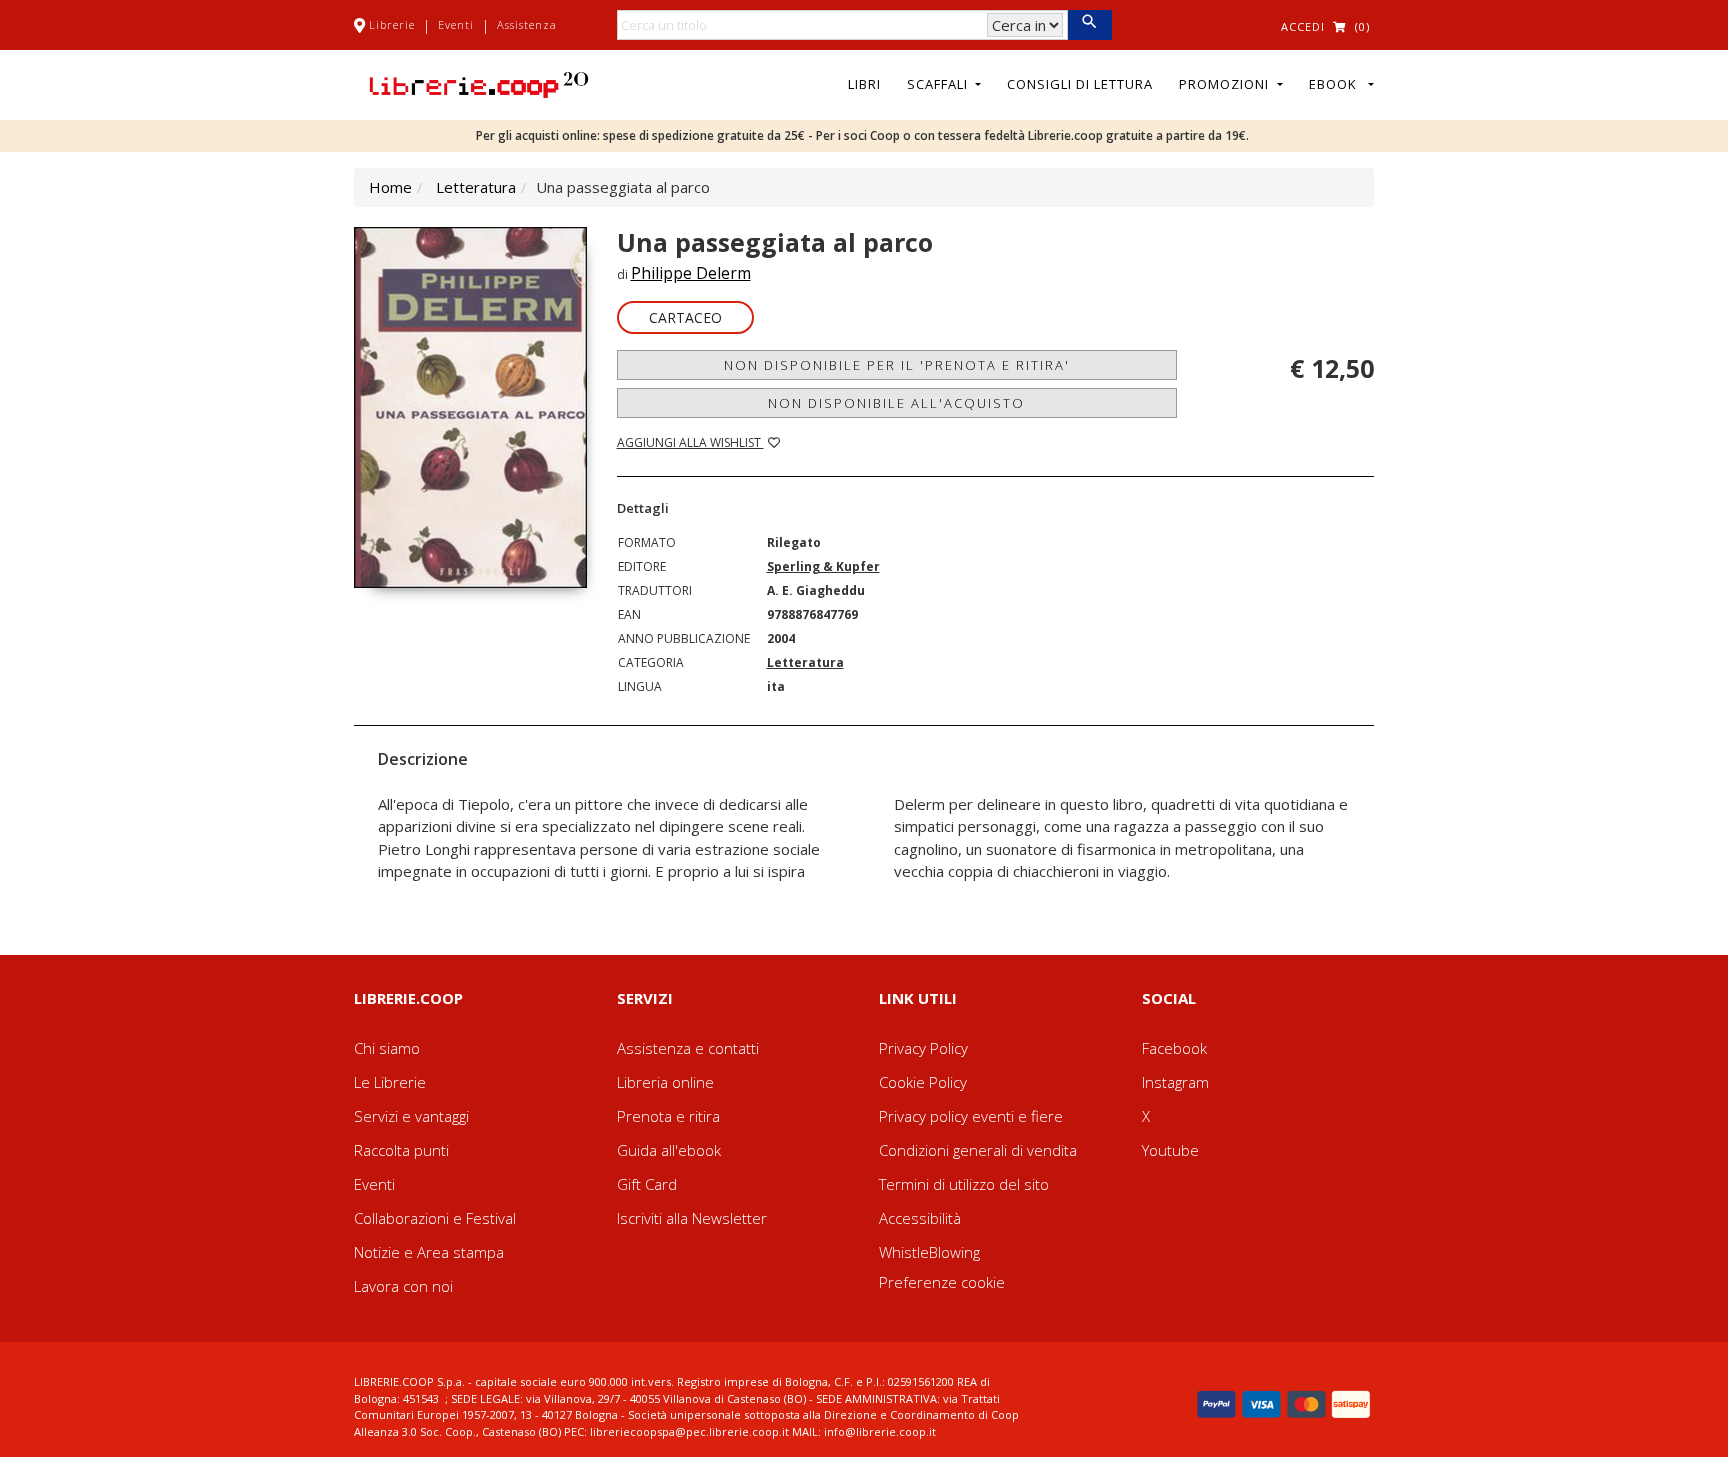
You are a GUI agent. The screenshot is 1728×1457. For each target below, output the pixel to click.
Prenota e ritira (668, 1116)
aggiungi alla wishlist (690, 442)
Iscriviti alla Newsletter (692, 1218)
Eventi (456, 24)
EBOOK (1337, 84)
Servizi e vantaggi (411, 1116)
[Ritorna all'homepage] (479, 83)
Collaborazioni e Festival (435, 1218)
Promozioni (1226, 84)
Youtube (1170, 1150)
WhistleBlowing (929, 1252)
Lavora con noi (403, 1286)
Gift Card (647, 1184)
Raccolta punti (401, 1150)
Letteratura (476, 187)
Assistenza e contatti (688, 1048)
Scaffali (939, 84)
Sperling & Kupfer (823, 566)
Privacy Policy (923, 1048)
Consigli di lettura (1080, 84)
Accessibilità (920, 1218)
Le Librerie (390, 1082)
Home (390, 187)
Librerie (392, 24)
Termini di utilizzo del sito (964, 1184)
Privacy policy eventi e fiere (971, 1116)
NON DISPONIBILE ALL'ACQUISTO (896, 403)
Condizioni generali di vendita (978, 1150)
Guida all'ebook (669, 1150)
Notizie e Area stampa (429, 1252)
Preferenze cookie (942, 1282)
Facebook (1174, 1048)
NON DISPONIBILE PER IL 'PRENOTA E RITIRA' (897, 365)
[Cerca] (1089, 25)
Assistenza (527, 24)
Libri (864, 84)
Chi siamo (387, 1048)
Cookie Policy (923, 1082)
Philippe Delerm (691, 273)
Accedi (1303, 26)
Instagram (1175, 1082)
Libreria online (665, 1082)
